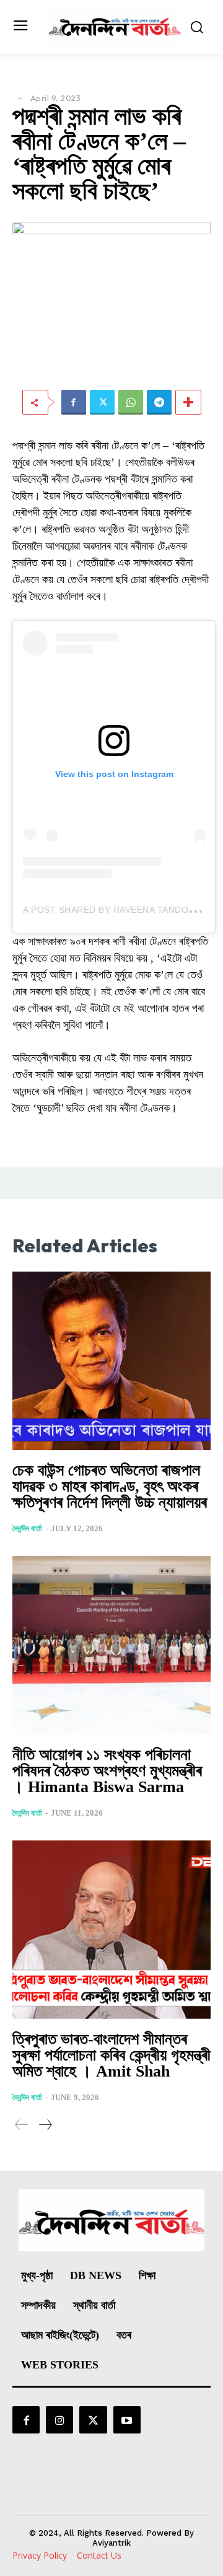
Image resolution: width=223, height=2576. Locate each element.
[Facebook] (74, 402)
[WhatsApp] (131, 402)
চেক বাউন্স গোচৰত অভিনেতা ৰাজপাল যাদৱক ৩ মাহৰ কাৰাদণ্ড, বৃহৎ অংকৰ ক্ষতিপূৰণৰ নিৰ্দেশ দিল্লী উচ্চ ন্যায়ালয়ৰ (110, 1486)
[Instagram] (59, 2420)
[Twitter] (102, 402)
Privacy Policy (40, 2555)
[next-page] (45, 2125)
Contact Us (99, 2555)
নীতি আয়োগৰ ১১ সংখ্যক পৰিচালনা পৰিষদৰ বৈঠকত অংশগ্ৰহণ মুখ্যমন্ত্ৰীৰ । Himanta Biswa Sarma (107, 1771)
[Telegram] (159, 402)
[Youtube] (127, 2420)
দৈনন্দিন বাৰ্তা (27, 1528)
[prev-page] (22, 2125)
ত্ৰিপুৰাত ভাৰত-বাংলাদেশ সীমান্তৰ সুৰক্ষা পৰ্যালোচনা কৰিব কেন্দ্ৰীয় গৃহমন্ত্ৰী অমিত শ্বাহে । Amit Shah (111, 2055)
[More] (188, 402)
